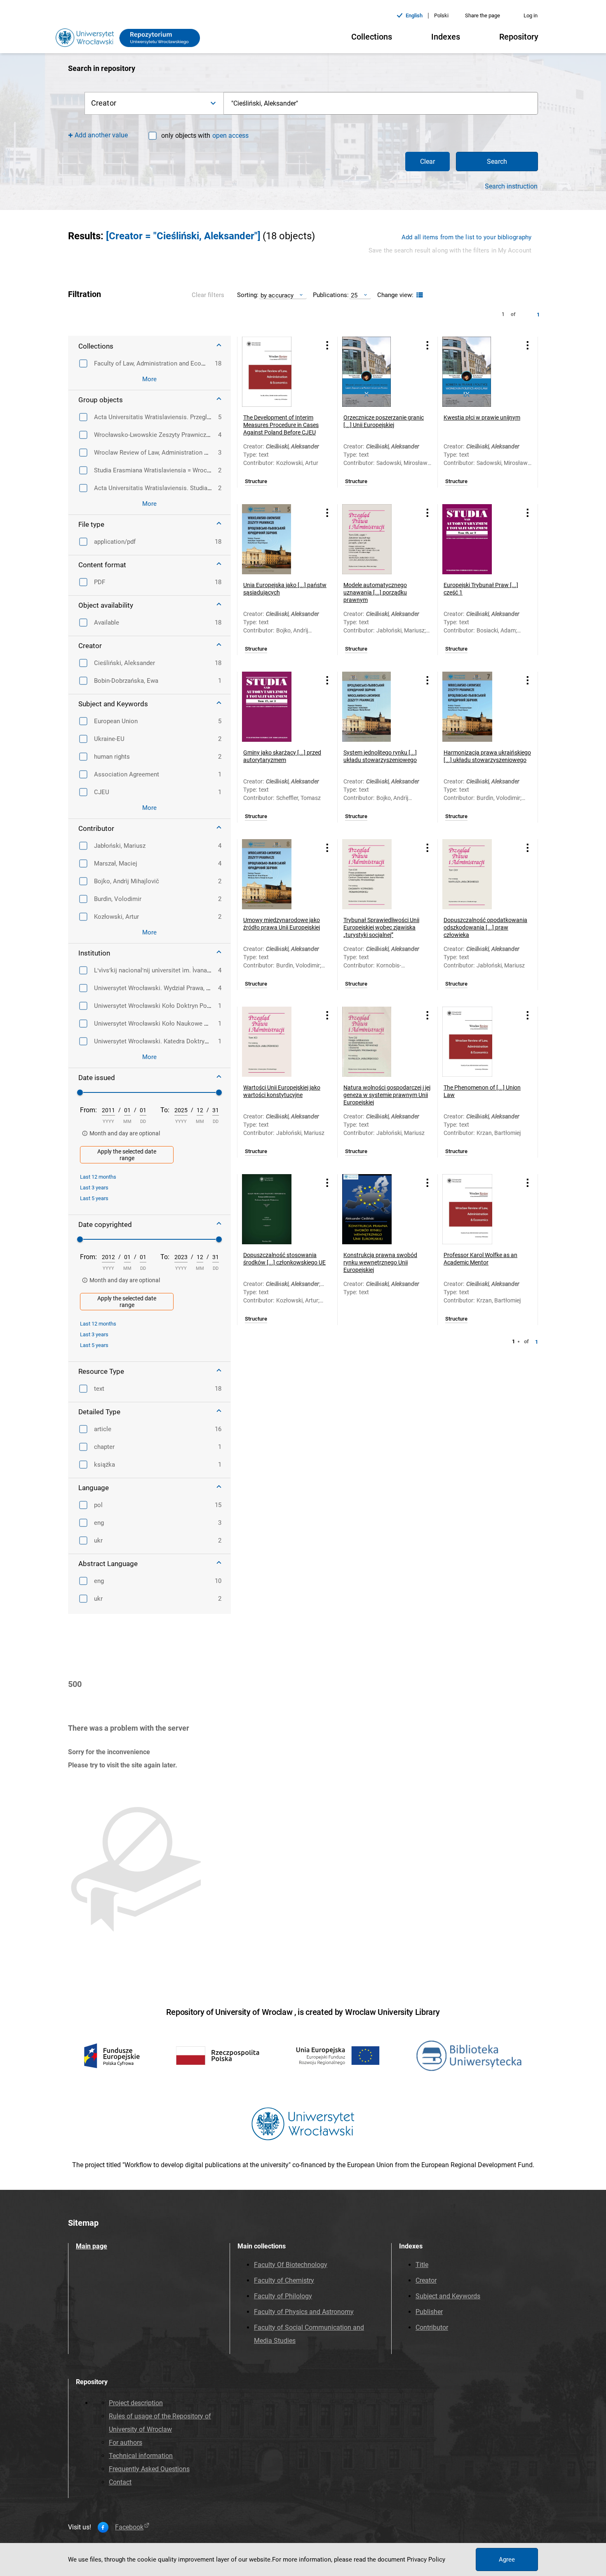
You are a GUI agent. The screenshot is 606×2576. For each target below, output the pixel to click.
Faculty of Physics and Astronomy (304, 2312)
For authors (126, 2443)
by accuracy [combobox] (277, 295)
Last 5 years (94, 1198)
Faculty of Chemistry (284, 2280)
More (149, 379)
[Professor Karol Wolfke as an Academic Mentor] (477, 1209)
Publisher (429, 2312)
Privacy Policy (426, 2559)
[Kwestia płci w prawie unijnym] (477, 372)
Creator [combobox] (104, 103)
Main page (92, 2246)
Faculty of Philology (283, 2296)
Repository (519, 37)
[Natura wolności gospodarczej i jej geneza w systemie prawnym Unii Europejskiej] (377, 1042)
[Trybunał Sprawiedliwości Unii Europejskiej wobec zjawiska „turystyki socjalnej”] (377, 874)
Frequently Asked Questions (149, 2469)
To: (165, 1110)
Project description (136, 2403)
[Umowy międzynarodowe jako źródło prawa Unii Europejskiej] (277, 874)
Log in (531, 15)
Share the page (483, 15)
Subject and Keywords (448, 2296)
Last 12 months (98, 1177)
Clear (427, 162)
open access (230, 136)
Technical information (141, 2456)
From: (88, 1110)
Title (422, 2265)
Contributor (432, 2327)
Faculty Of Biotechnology (291, 2265)
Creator (426, 2280)
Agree (507, 2559)
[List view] (419, 295)
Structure (256, 481)
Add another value (101, 135)
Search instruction (511, 186)
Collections (372, 37)
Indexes (446, 37)
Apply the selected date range (127, 1155)
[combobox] (381, 103)
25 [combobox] (354, 295)
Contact (120, 2482)
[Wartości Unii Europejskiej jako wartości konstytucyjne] (277, 1042)
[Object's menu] (327, 346)
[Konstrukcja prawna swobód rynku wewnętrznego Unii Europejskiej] (377, 1209)
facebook (129, 2527)
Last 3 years (94, 1188)
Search (497, 162)
